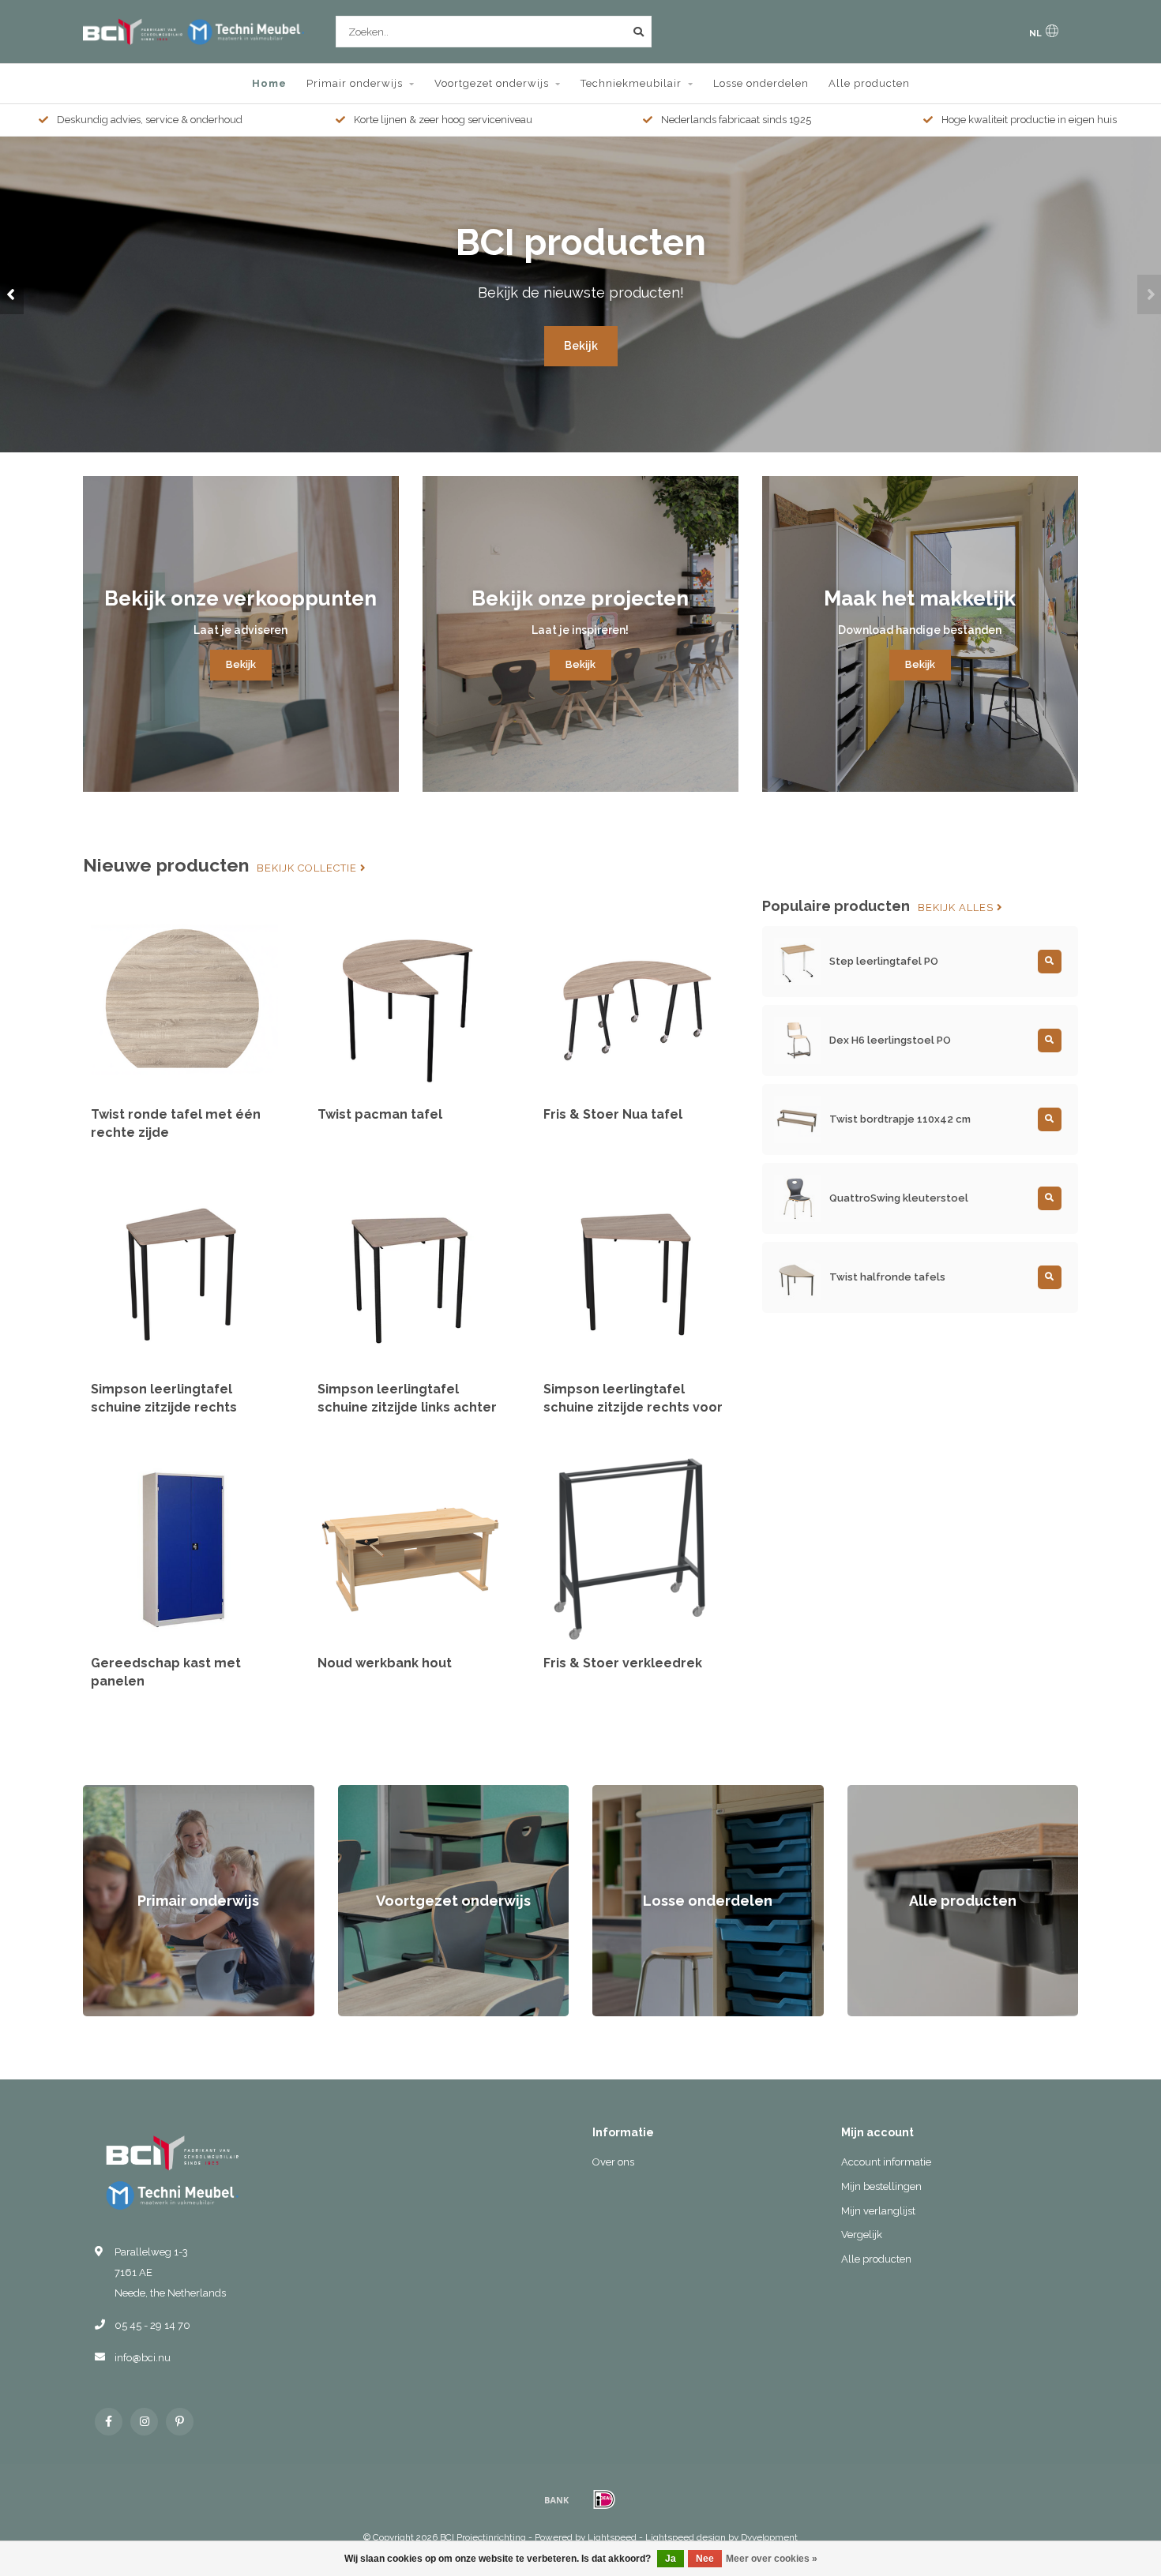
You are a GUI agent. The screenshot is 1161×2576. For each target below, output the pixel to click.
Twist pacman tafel (380, 1114)
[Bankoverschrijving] (557, 2499)
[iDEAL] (604, 2499)
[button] (12, 294)
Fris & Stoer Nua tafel (613, 1114)
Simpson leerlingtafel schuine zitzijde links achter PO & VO (407, 1407)
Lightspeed (612, 2537)
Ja (671, 2559)
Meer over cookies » (772, 2559)
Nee (705, 2559)
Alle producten (869, 83)
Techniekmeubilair (631, 83)
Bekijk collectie (308, 868)
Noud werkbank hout (385, 1663)
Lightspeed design (686, 2537)
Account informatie (886, 2162)
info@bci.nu (143, 2358)
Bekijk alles (957, 908)
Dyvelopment (769, 2537)
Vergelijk (862, 2235)
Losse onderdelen (761, 83)
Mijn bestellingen (881, 2186)
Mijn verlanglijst (878, 2211)
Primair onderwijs (355, 83)
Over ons (613, 2162)
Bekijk (581, 346)
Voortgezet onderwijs (492, 83)
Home (269, 83)
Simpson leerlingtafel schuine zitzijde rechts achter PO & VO (164, 1407)
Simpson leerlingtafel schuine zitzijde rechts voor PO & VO (633, 1407)
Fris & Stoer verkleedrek (623, 1663)
